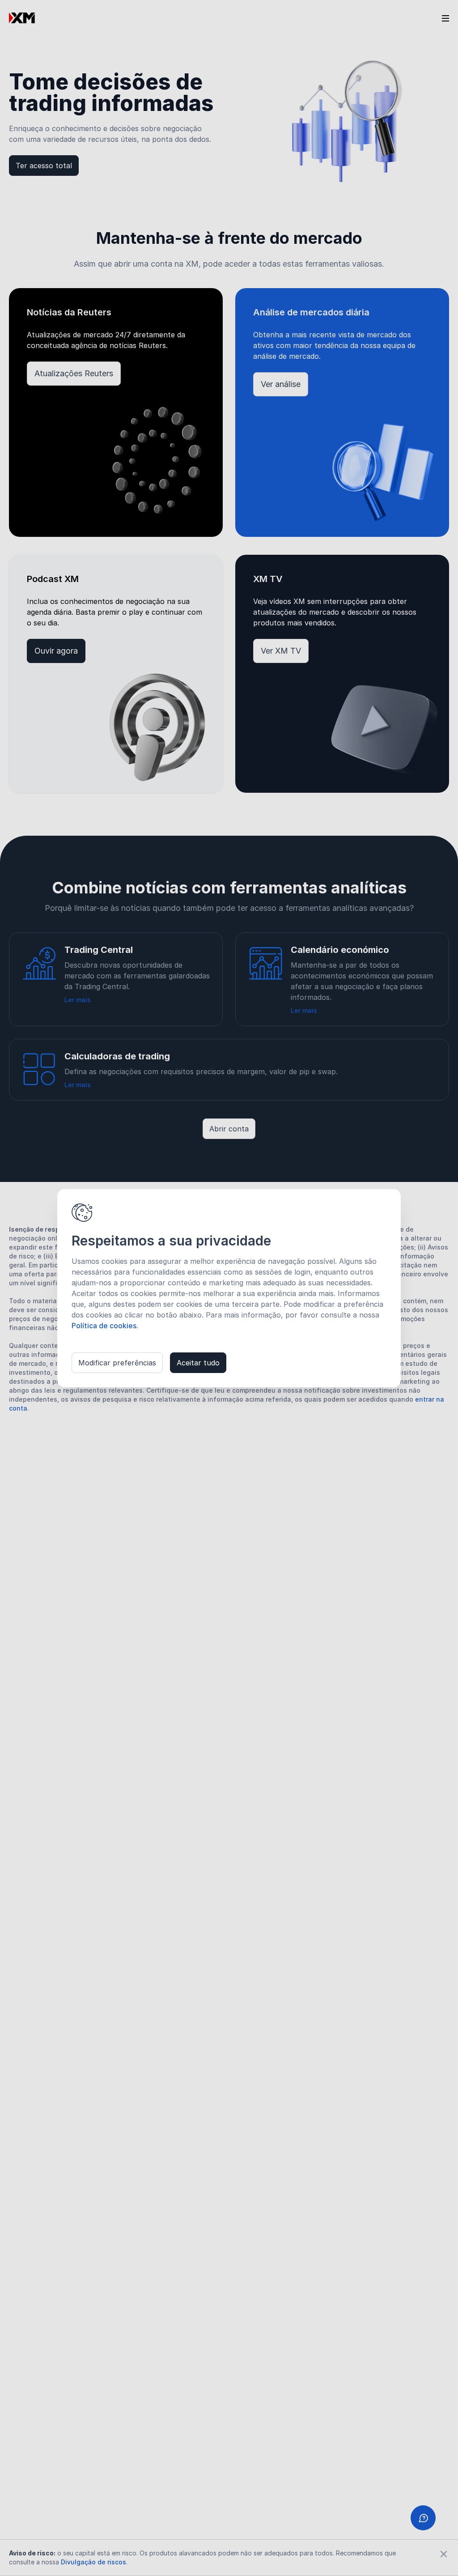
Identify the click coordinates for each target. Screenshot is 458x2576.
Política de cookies (104, 1326)
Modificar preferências (117, 1363)
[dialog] (229, 1288)
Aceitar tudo (198, 1363)
